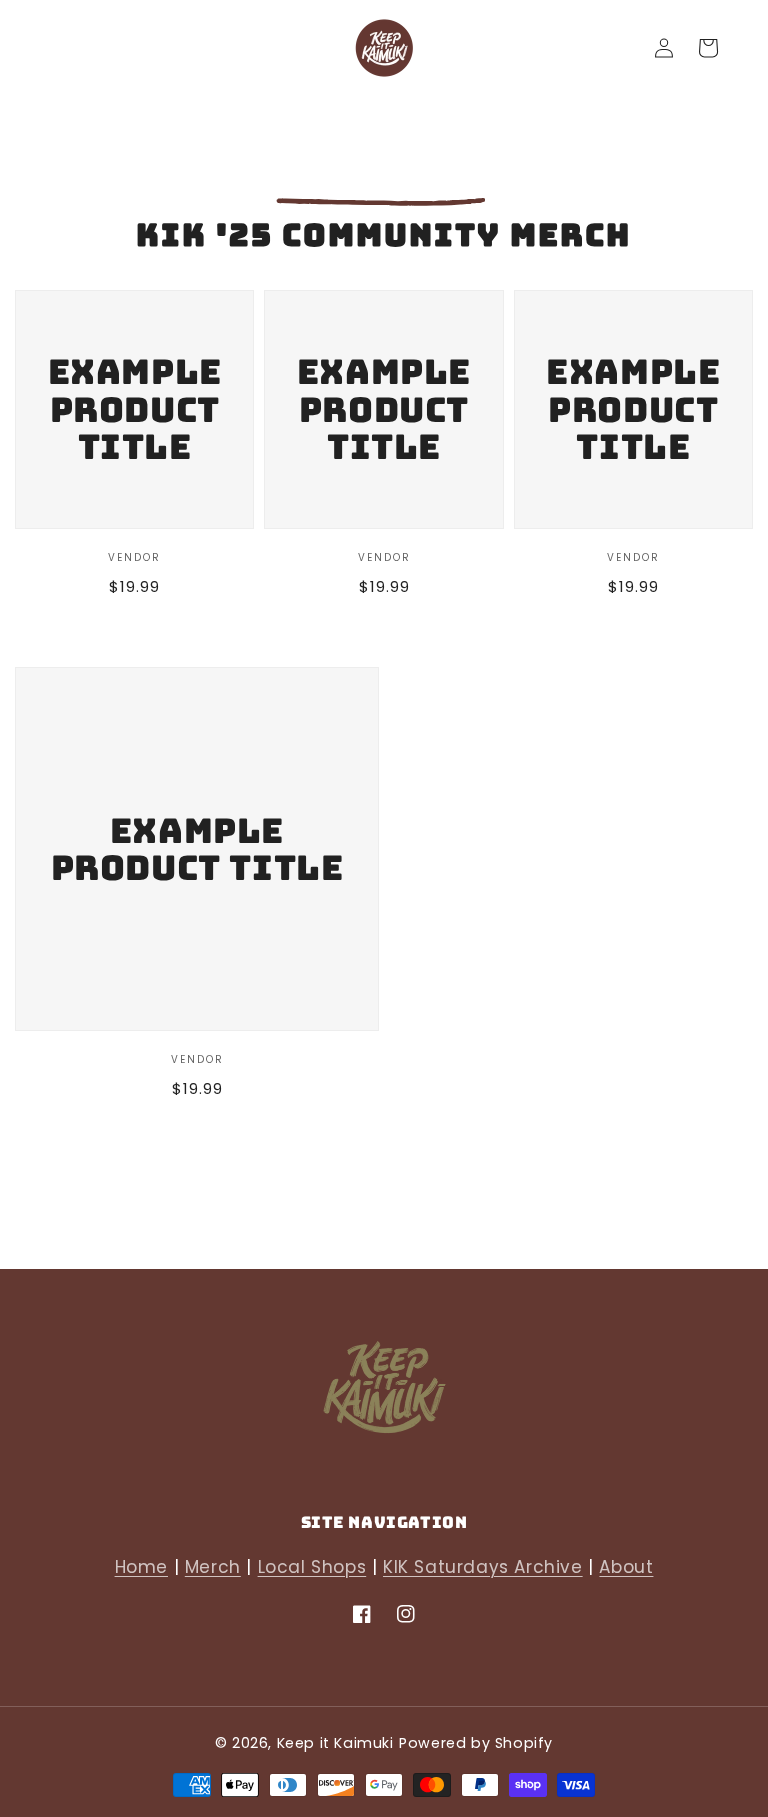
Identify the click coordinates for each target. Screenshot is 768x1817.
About (626, 1567)
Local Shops (312, 1567)
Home (141, 1567)
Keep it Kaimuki (335, 1743)
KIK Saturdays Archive (483, 1567)
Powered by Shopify (476, 1743)
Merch (213, 1567)
